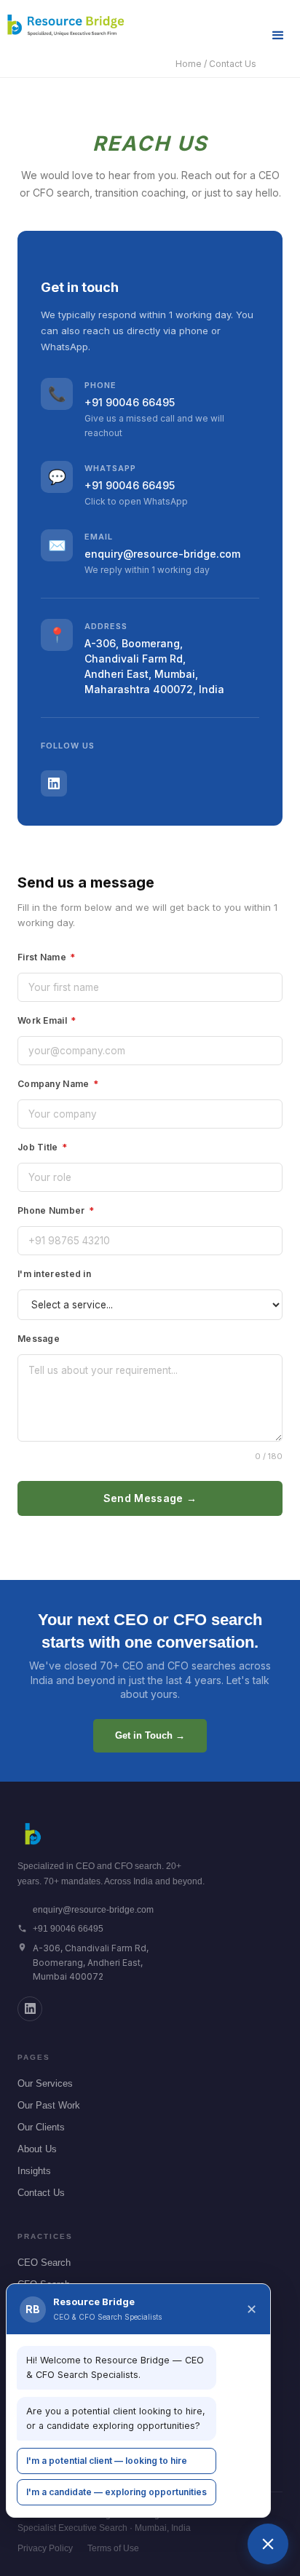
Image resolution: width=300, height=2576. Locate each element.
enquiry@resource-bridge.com (162, 554)
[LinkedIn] (54, 783)
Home (189, 64)
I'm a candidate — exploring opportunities (117, 2492)
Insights (34, 2171)
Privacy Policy (45, 2548)
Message (39, 1339)
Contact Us (41, 2193)
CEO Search (44, 2263)
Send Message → (150, 1498)
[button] (278, 36)
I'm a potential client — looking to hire (107, 2461)
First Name (47, 957)
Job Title (42, 1147)
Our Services (45, 2083)
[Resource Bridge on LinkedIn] (30, 2009)
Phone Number (56, 1210)
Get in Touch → (150, 1735)
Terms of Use (113, 2548)
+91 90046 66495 (130, 402)
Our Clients (41, 2127)
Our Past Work (49, 2105)
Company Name (58, 1084)
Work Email (47, 1020)
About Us (37, 2149)
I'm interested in (54, 1274)
